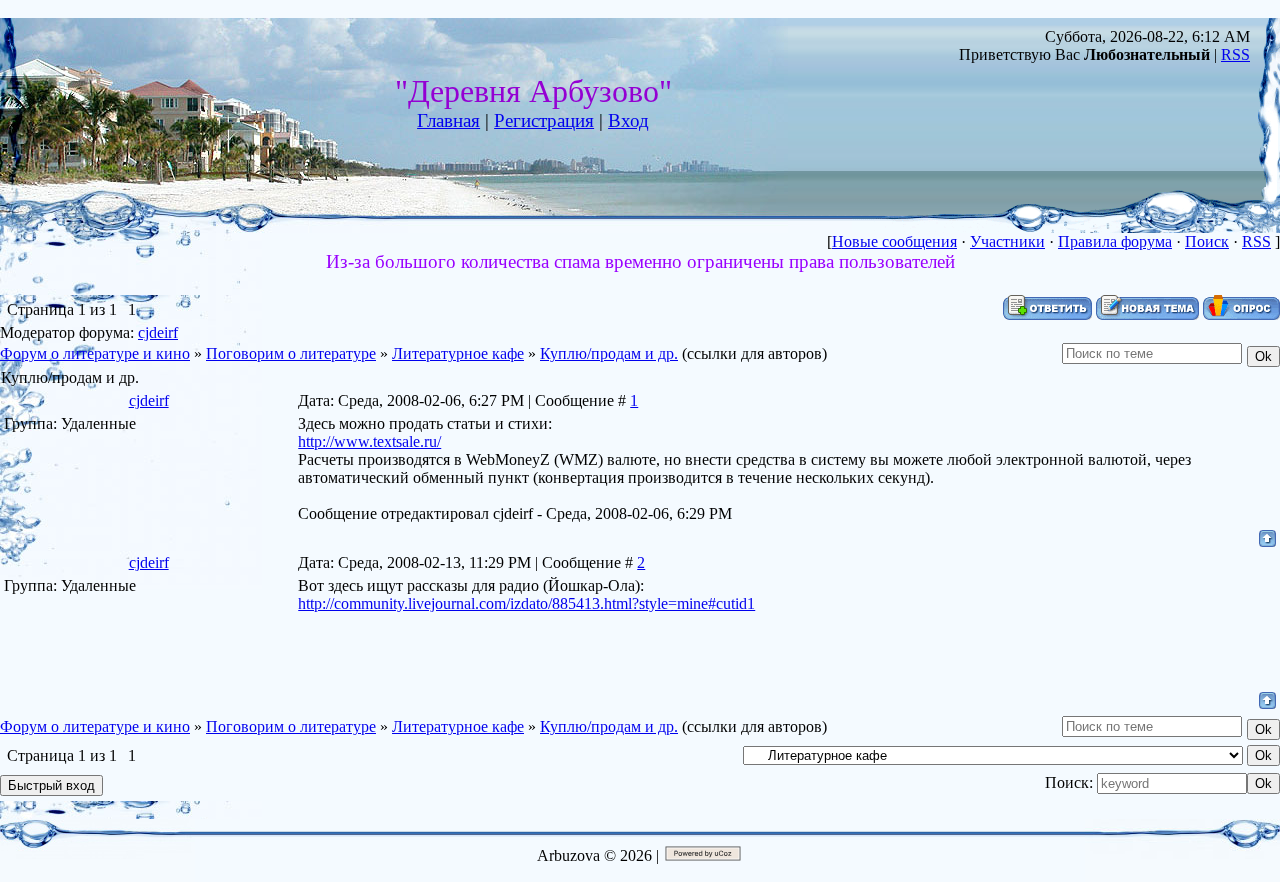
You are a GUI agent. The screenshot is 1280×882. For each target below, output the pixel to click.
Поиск (1207, 241)
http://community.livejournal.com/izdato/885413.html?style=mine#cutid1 (526, 603)
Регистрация (544, 120)
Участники (1007, 241)
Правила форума (1115, 241)
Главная (448, 120)
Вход (628, 120)
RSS (1235, 54)
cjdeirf (158, 332)
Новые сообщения (894, 241)
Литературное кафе (458, 353)
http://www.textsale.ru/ (369, 441)
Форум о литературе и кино (95, 353)
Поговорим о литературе (291, 353)
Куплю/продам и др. (609, 353)
